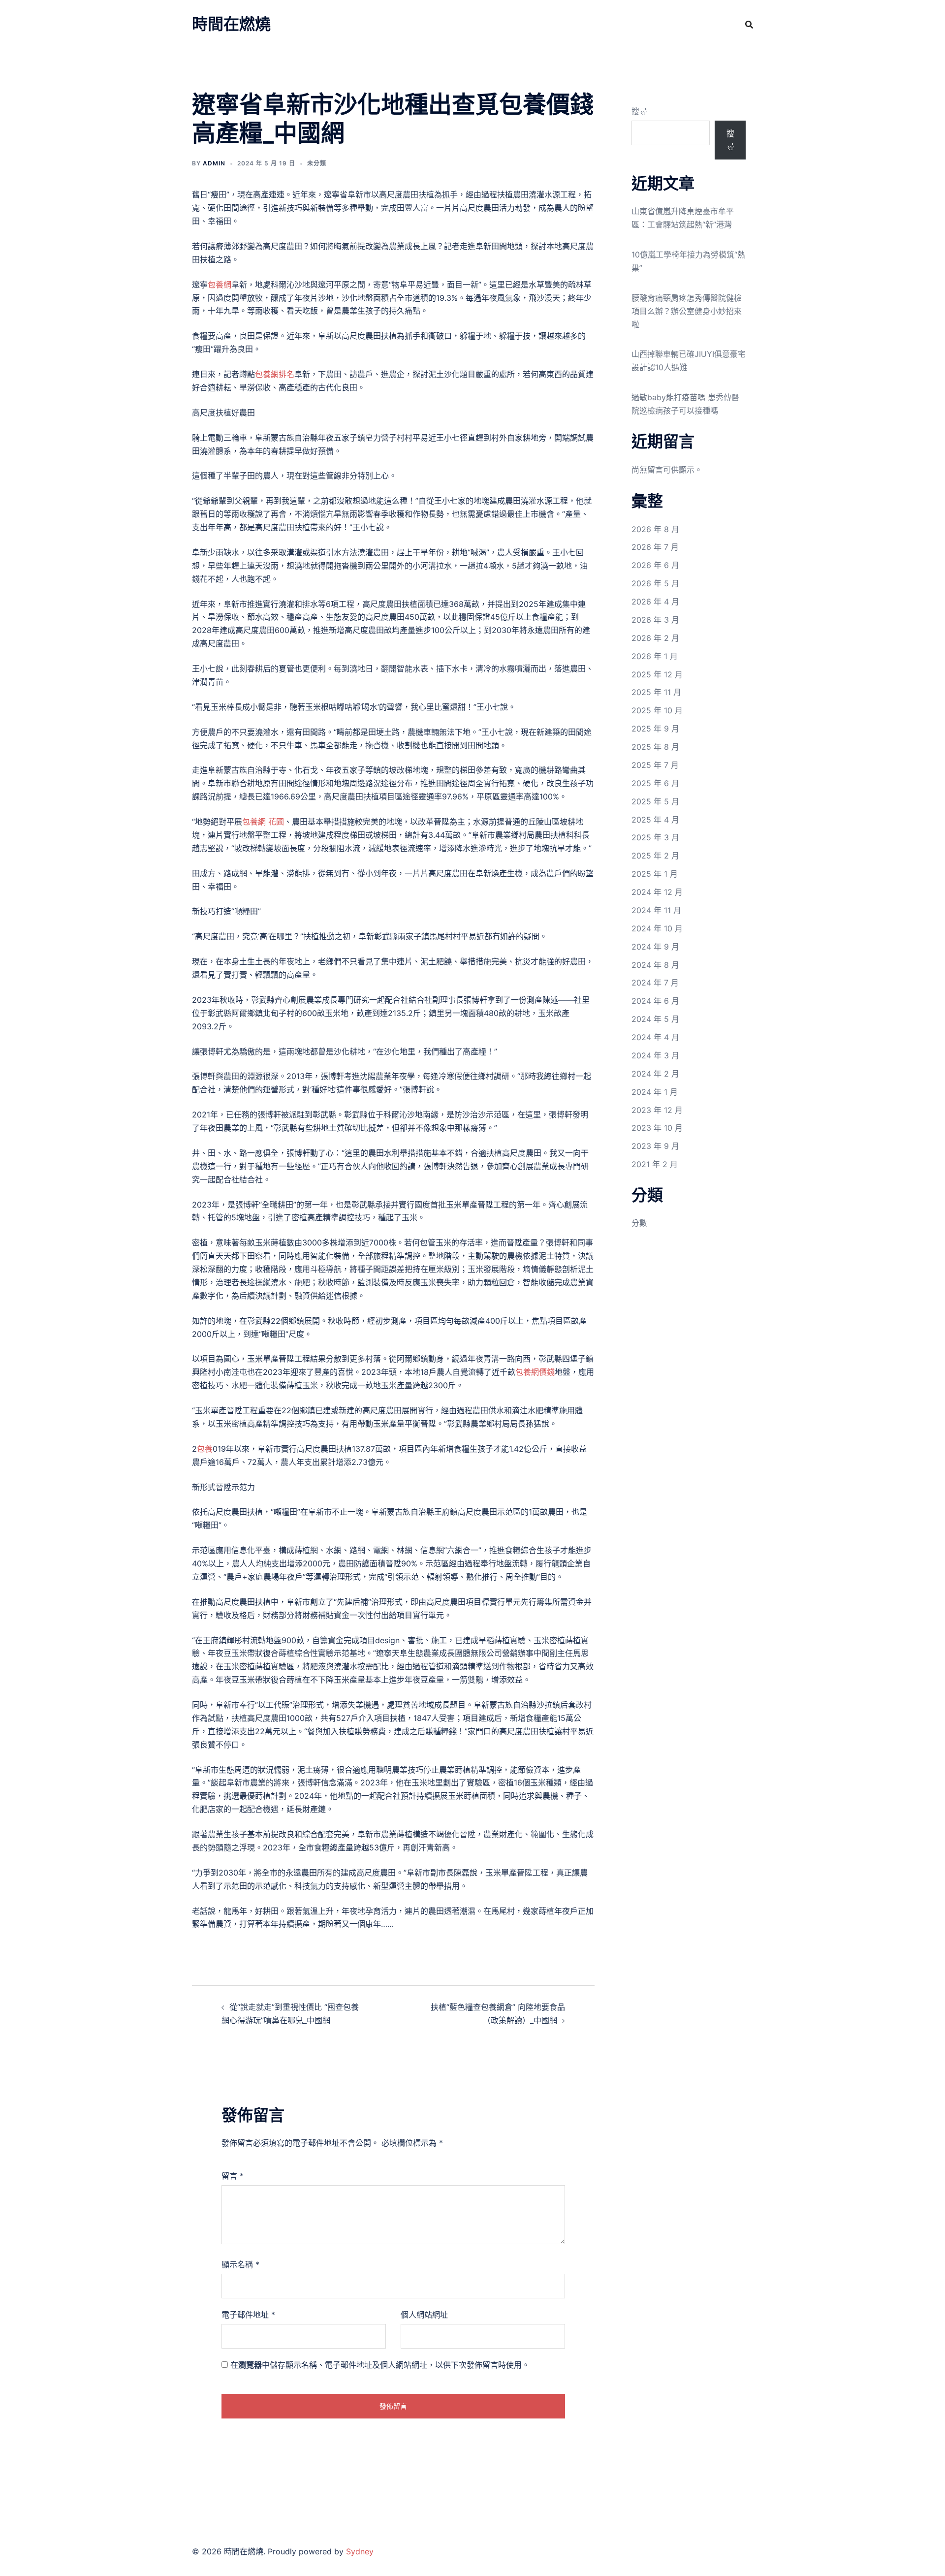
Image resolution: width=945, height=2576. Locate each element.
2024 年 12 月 (657, 892)
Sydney (360, 2551)
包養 (205, 1449)
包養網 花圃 (263, 822)
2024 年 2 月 (655, 1074)
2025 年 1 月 (655, 874)
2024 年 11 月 (656, 910)
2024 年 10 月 (657, 928)
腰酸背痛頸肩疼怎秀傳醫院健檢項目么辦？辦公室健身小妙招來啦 (687, 311)
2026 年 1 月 (655, 656)
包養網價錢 (535, 1372)
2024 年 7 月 (655, 983)
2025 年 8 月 (655, 747)
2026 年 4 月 (655, 602)
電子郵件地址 (248, 2315)
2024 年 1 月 (655, 1092)
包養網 (220, 285)
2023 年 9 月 (655, 1146)
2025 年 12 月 (657, 674)
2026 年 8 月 (655, 529)
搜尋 (639, 111)
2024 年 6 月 (655, 1001)
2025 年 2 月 (655, 856)
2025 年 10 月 (657, 710)
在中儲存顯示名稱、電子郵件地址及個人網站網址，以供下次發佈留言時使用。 (380, 2365)
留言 (233, 2176)
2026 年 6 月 (655, 565)
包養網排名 (275, 374)
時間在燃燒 (231, 24)
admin (214, 163)
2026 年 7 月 (655, 547)
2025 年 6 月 (655, 783)
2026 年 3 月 (655, 620)
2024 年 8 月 (655, 965)
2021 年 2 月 (655, 1164)
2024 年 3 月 (655, 1055)
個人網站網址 (424, 2315)
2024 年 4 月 (655, 1037)
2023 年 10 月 (657, 1128)
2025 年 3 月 (655, 837)
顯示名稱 (240, 2264)
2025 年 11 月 (656, 692)
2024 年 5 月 (655, 1019)
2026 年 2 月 (655, 638)
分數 (639, 1223)
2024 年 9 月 (655, 947)
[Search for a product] (749, 25)
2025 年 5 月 (655, 801)
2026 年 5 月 (655, 583)
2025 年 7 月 (655, 765)
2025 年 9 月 (655, 729)
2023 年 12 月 (657, 1110)
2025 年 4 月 (655, 820)
